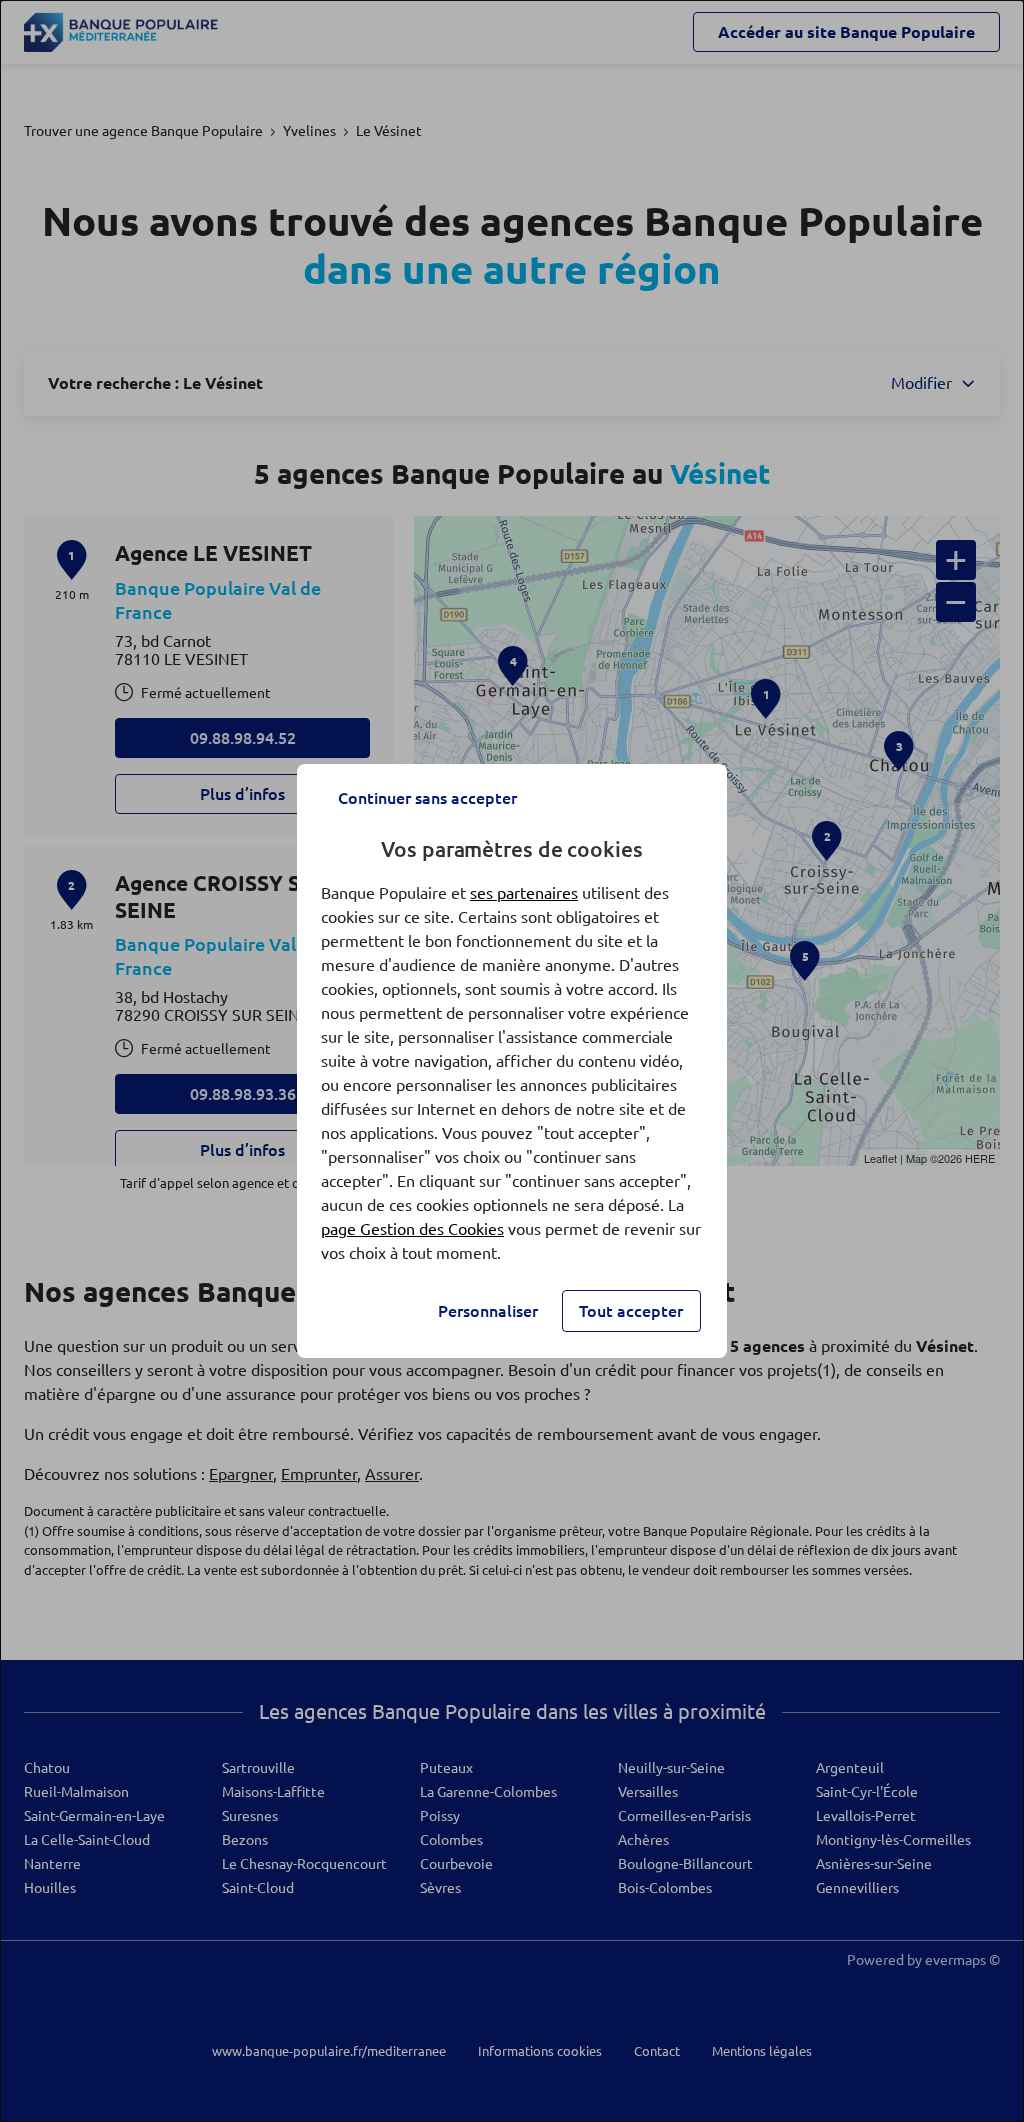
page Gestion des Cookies (412, 1229)
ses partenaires (524, 893)
